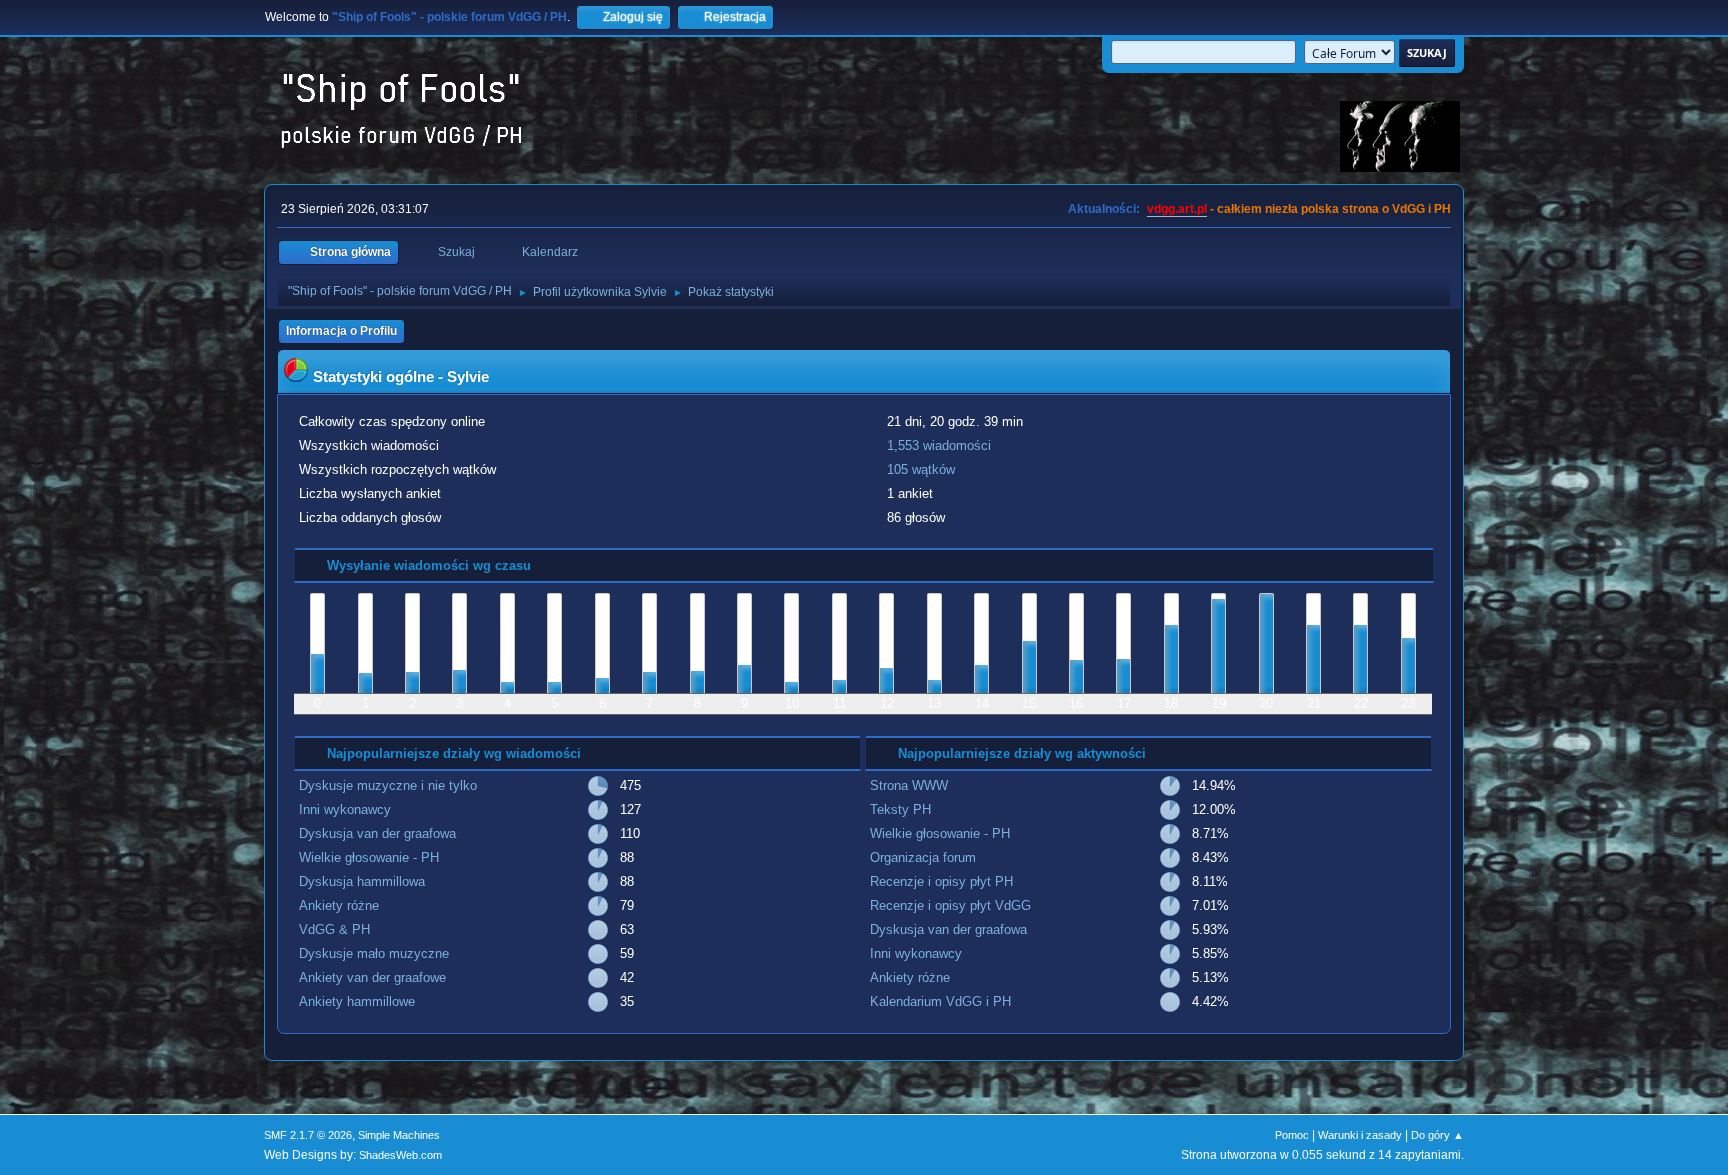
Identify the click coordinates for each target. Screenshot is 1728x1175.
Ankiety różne (339, 905)
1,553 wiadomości (939, 445)
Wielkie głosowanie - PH (369, 857)
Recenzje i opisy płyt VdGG (950, 905)
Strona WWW (909, 785)
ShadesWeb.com (400, 1155)
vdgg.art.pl (1177, 209)
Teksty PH (900, 809)
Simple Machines (399, 1135)
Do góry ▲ (1437, 1135)
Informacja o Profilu (341, 331)
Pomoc (1292, 1135)
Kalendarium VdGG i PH (940, 1001)
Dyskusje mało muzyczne (374, 953)
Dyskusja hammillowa (362, 881)
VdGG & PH (334, 929)
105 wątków (921, 469)
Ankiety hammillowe (357, 1001)
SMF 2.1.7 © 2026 (308, 1135)
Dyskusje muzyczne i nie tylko (388, 785)
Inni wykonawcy (345, 809)
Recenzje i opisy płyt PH (941, 881)
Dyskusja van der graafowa (377, 833)
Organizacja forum (923, 857)
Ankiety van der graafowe (372, 977)
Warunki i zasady (1360, 1135)
